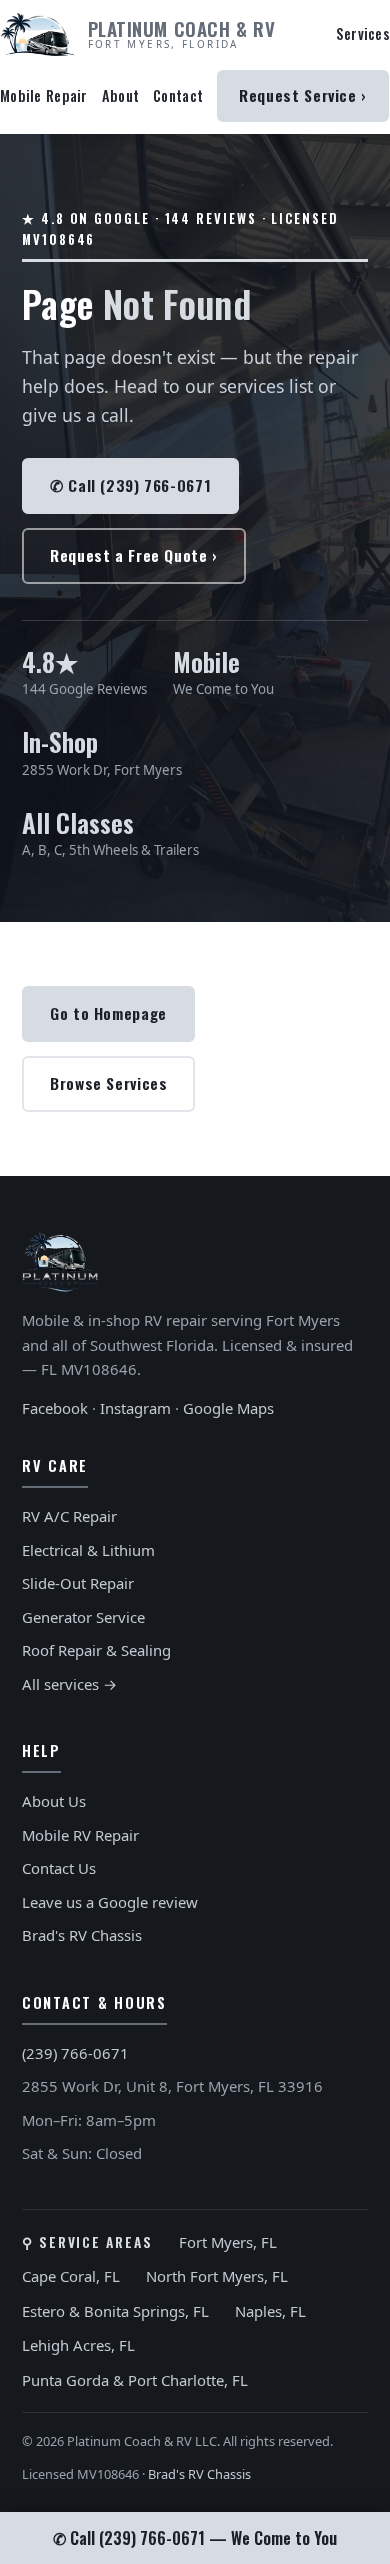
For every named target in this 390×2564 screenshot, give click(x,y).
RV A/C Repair (69, 1516)
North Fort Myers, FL (217, 2276)
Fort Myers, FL (228, 2242)
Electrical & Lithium (88, 1550)
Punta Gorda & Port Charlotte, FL (135, 2380)
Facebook (55, 1408)
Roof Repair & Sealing (96, 1650)
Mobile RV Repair (80, 1835)
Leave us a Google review (110, 1902)
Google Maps (228, 1408)
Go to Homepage (108, 1013)
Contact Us (59, 1868)
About (120, 95)
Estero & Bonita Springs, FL (115, 2311)
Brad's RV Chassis (82, 1935)
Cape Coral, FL (71, 2276)
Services (363, 33)
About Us (54, 1801)
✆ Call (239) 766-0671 (130, 485)
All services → (69, 1684)
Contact (178, 95)
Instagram (135, 1408)
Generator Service (83, 1617)
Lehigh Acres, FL (78, 2345)
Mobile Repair (44, 95)
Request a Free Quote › (134, 555)
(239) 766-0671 (75, 2053)
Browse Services (108, 1083)
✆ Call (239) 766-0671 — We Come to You (195, 2538)
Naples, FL (270, 2311)
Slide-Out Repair (78, 1583)
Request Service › (303, 95)
